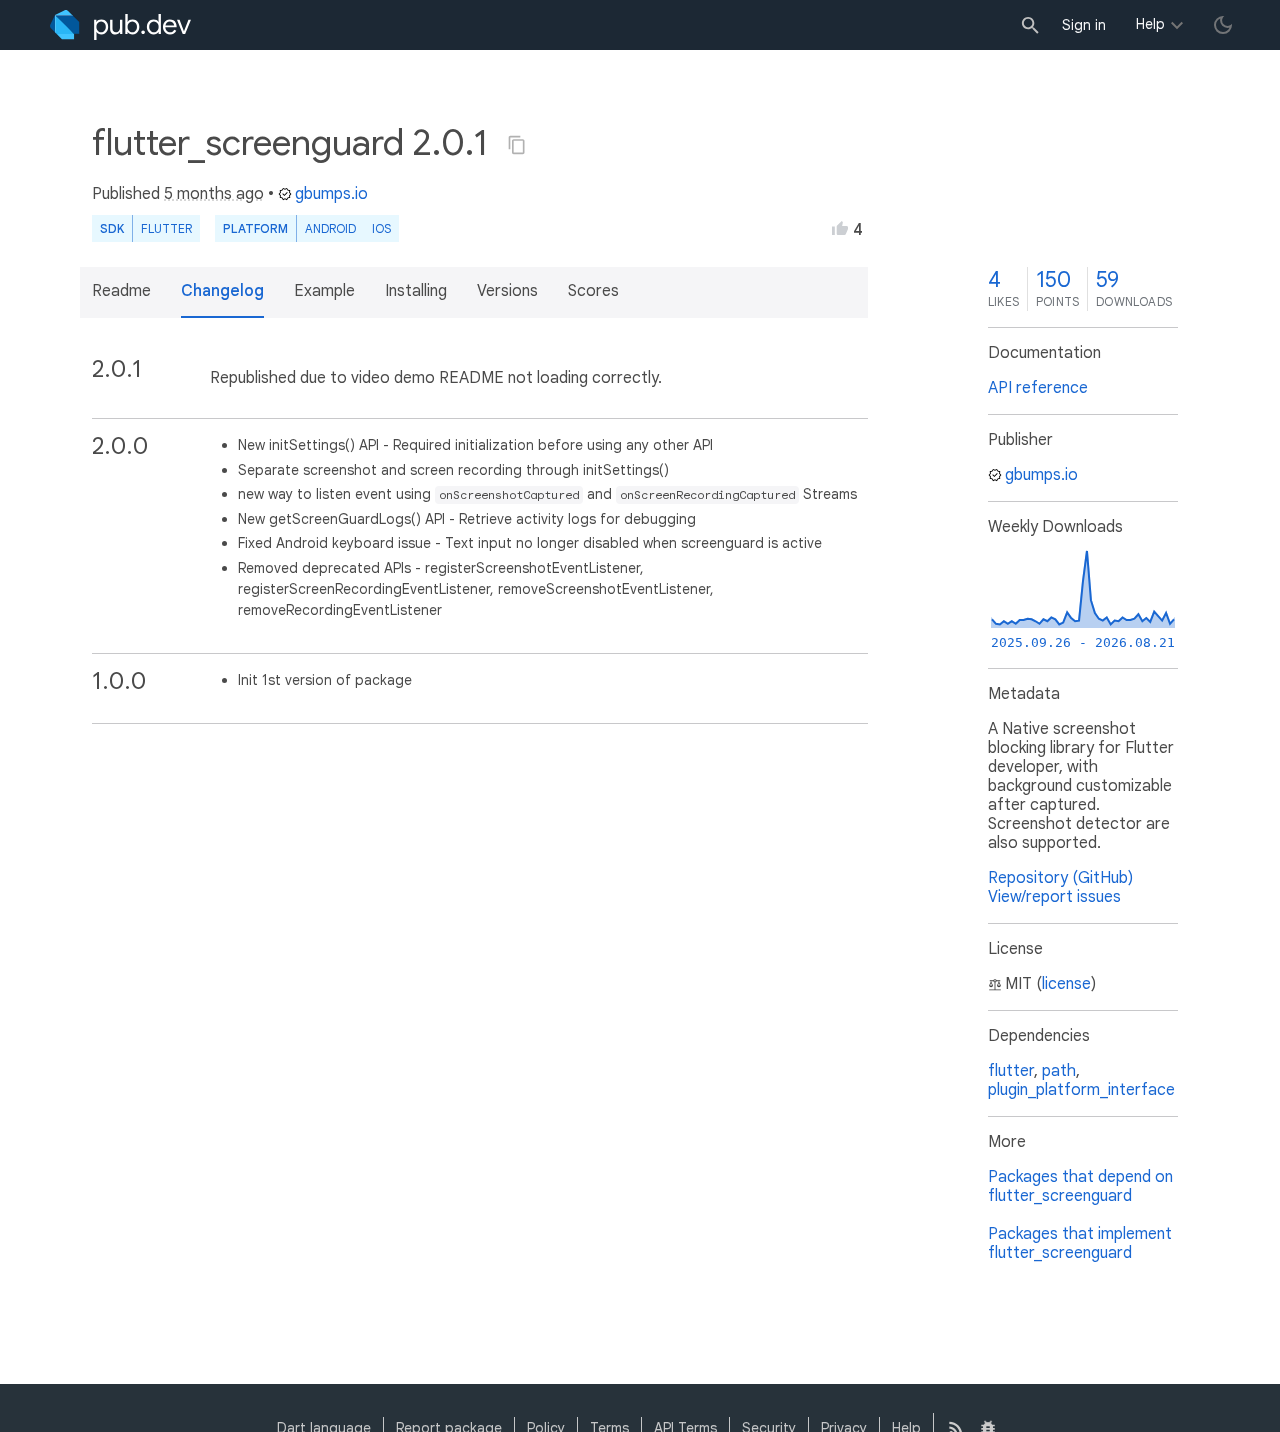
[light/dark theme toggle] (1223, 25)
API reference (1038, 388)
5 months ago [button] (214, 194)
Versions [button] (507, 291)
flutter (1011, 1071)
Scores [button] (593, 291)
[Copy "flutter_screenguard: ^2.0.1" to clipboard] (517, 145)
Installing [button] (416, 291)
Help (1150, 24)
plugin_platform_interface (1081, 1090)
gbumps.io (331, 194)
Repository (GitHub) (1060, 878)
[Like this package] (840, 228)
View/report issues (1054, 897)
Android (330, 228)
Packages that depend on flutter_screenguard (1080, 1186)
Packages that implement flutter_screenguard (1080, 1243)
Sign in (1084, 25)
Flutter (166, 228)
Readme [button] (121, 291)
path (1059, 1071)
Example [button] (324, 291)
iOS (381, 228)
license (1066, 984)
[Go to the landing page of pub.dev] (120, 25)
